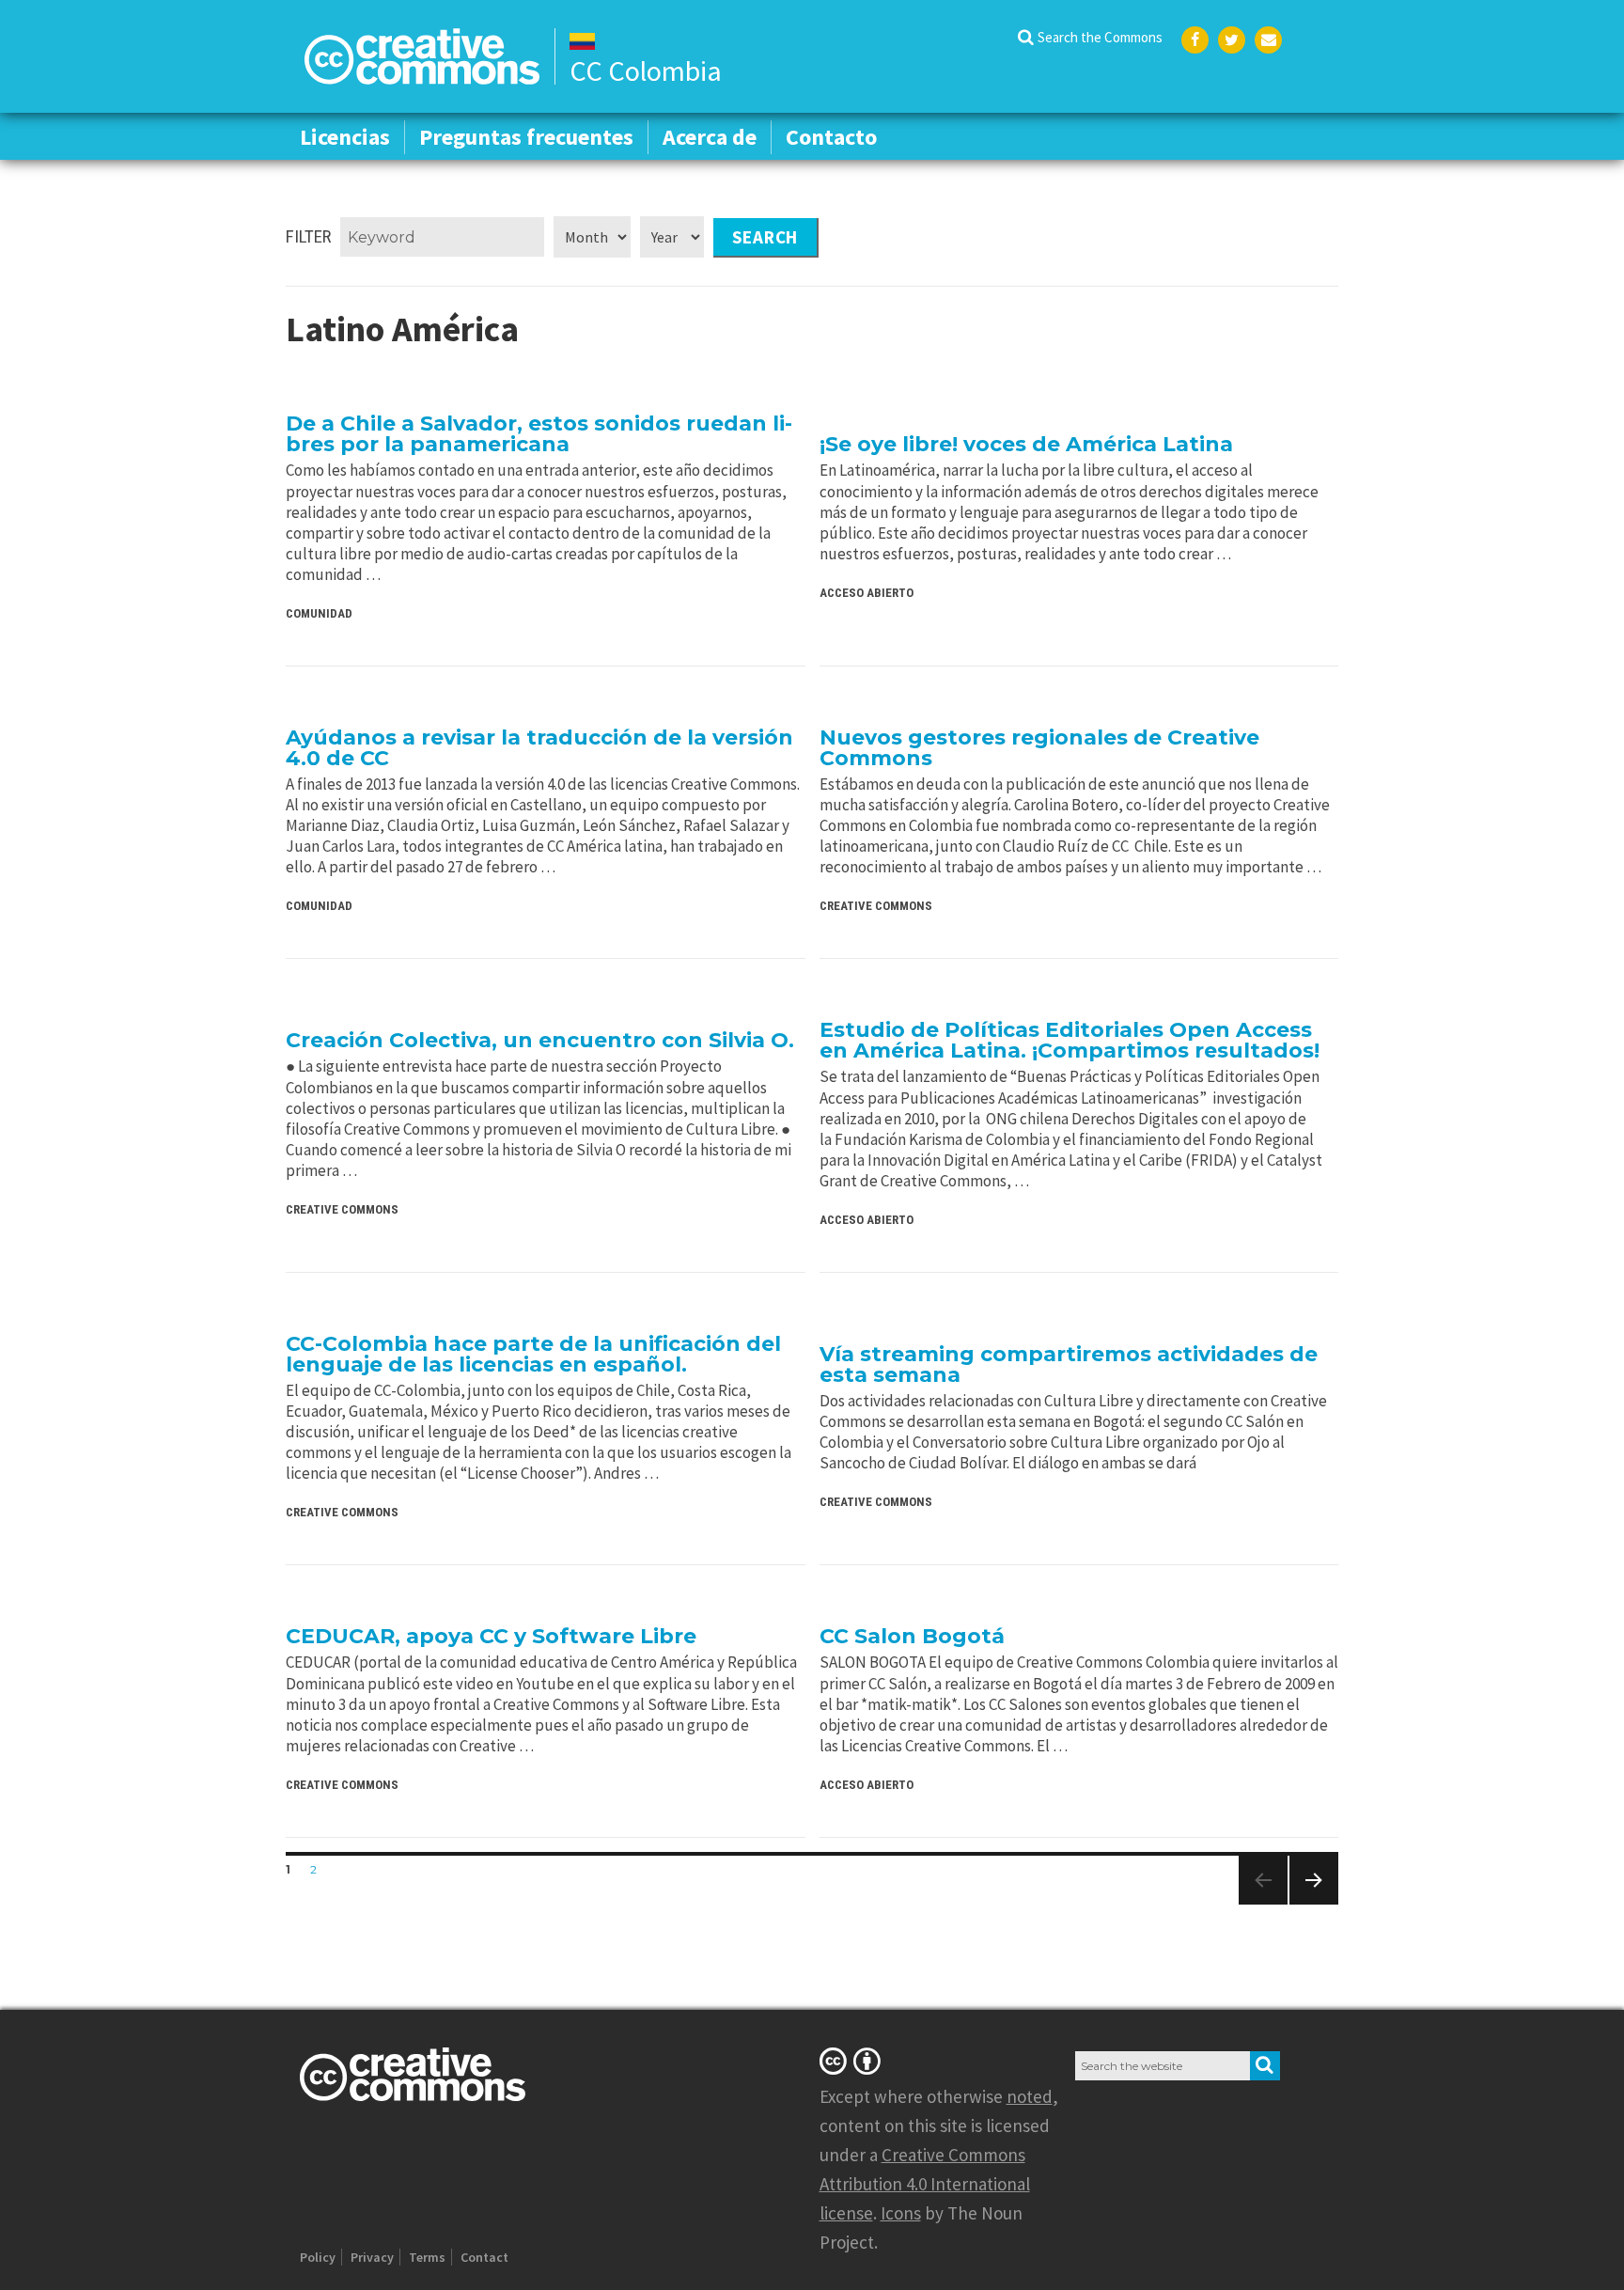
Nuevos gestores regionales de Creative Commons (1039, 748)
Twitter (1232, 40)
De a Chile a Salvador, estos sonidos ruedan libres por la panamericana (539, 434)
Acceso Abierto (867, 593)
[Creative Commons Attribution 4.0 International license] (853, 2061)
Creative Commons (876, 906)
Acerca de (710, 137)
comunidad (319, 613)
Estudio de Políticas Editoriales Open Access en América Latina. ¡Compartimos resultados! (1070, 1040)
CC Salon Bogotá (912, 1636)
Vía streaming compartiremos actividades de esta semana (1069, 1365)
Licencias (345, 137)
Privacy (372, 2257)
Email (1268, 40)
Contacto (831, 137)
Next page (1306, 1904)
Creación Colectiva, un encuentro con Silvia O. (540, 1040)
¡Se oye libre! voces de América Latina (1026, 444)
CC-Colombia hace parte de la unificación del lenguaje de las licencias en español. (533, 1354)
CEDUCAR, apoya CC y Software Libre (491, 1636)
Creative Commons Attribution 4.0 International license (925, 2184)
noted (1030, 2096)
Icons (901, 2213)
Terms (427, 2257)
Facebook (1195, 40)
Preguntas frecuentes (526, 137)
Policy (318, 2257)
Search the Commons (1100, 37)
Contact (484, 2257)
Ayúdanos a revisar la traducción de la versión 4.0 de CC (539, 748)
